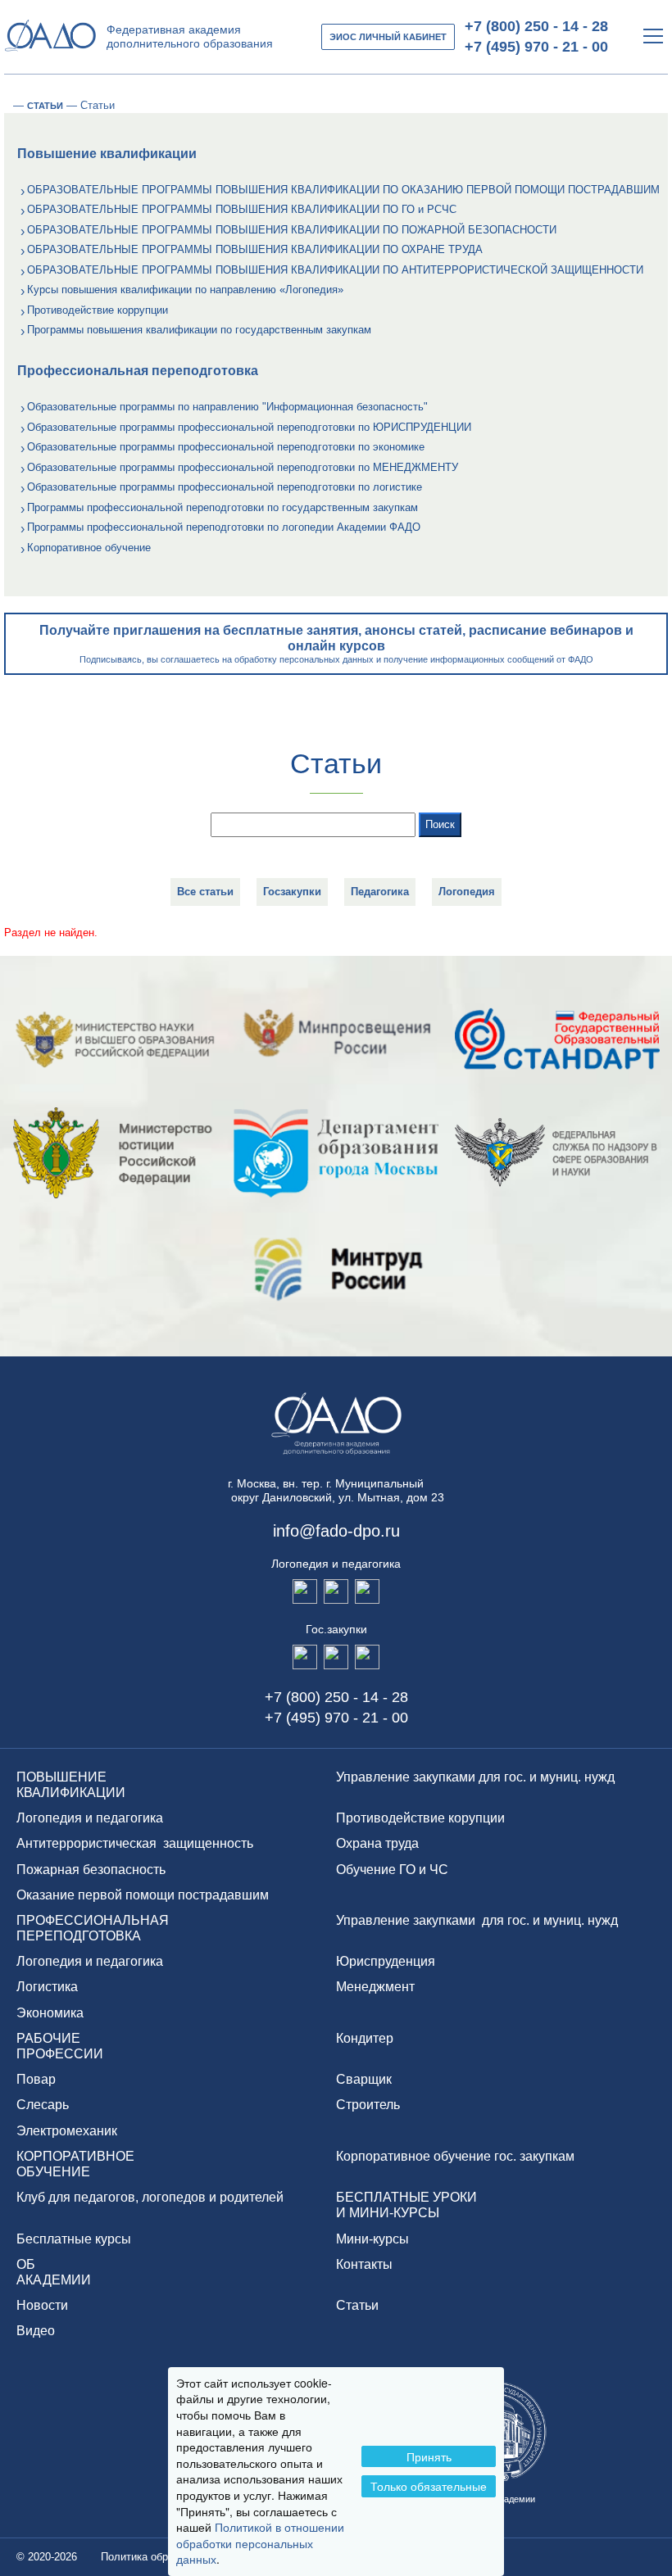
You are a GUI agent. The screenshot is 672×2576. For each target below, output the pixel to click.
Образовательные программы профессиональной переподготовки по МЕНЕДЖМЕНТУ (243, 467)
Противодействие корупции (420, 1818)
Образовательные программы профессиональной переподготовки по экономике (226, 447)
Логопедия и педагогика (90, 1818)
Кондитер (365, 2038)
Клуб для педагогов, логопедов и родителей (150, 2197)
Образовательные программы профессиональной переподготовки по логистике (225, 487)
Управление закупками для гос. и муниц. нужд (475, 1777)
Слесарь (43, 2105)
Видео (36, 2331)
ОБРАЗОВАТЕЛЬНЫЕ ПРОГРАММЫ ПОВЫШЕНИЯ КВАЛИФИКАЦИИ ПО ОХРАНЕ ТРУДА (255, 249)
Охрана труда (377, 1843)
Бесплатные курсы (74, 2239)
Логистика (47, 1987)
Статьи (357, 2305)
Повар (36, 2079)
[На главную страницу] (5, 106)
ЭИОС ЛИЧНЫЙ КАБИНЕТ (388, 37)
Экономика (50, 2013)
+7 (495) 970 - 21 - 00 (536, 47)
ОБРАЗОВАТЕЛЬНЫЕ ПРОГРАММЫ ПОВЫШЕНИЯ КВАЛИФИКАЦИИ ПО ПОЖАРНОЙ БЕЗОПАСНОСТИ (292, 230)
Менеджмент (375, 1987)
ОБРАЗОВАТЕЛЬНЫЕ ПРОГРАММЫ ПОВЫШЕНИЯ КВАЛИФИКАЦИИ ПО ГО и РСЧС (242, 209)
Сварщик (364, 2079)
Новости (42, 2305)
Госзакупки (292, 892)
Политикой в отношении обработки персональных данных (260, 2543)
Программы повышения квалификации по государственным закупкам (199, 330)
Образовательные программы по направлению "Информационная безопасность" (227, 407)
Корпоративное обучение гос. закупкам (455, 2156)
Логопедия (467, 892)
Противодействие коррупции (98, 310)
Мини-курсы (372, 2239)
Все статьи (205, 892)
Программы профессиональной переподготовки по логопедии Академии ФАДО (224, 527)
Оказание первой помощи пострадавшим (143, 1895)
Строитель (368, 2105)
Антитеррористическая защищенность (135, 1843)
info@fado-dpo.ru (336, 1531)
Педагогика (380, 892)
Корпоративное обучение (89, 548)
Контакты (364, 2264)
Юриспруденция (386, 1961)
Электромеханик (67, 2131)
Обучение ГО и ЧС (392, 1870)
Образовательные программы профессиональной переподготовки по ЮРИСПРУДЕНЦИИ (249, 427)
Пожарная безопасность (91, 1870)
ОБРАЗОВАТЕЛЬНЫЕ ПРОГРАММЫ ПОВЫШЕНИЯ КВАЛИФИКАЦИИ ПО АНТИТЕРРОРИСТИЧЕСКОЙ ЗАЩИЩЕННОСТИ (335, 270)
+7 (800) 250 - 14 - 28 (536, 26)
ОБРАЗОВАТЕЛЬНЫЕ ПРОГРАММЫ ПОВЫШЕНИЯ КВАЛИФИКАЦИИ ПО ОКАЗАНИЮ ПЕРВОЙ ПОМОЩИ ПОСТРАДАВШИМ (343, 190)
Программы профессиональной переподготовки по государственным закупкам (222, 507)
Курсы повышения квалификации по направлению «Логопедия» (185, 290)
